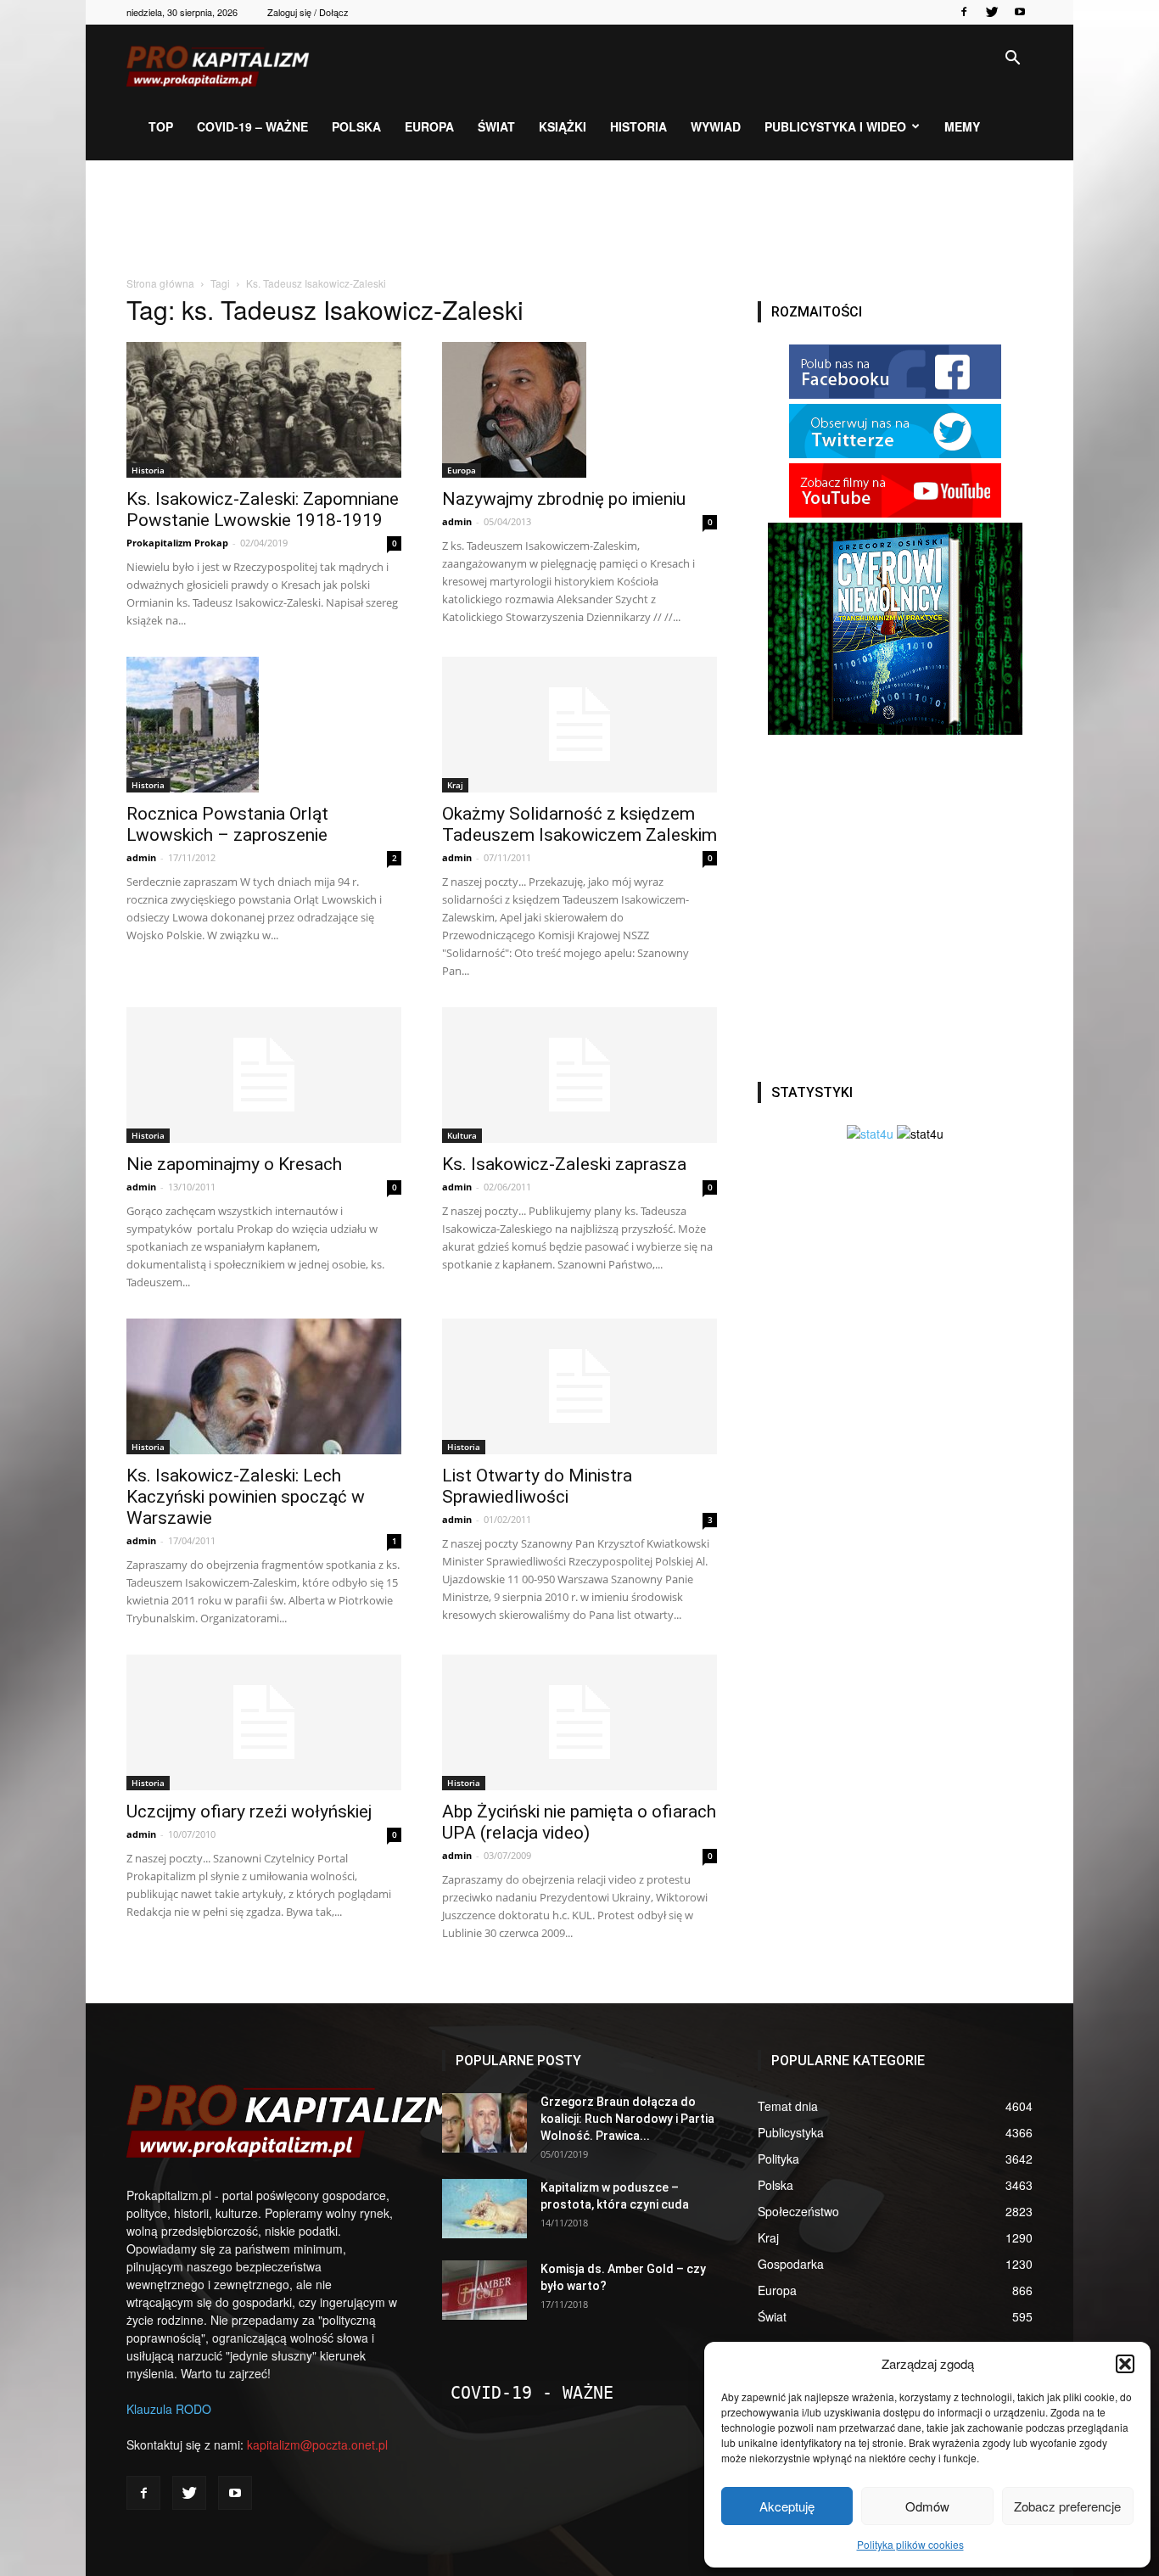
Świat (496, 126)
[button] (1125, 2364)
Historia (638, 126)
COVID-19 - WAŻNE (532, 2393)
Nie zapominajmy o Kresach (234, 1164)
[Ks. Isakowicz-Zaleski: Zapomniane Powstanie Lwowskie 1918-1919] (264, 410)
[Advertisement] (579, 219)
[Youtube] (1020, 12)
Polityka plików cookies (910, 2544)
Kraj (455, 785)
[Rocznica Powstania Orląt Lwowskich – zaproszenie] (264, 725)
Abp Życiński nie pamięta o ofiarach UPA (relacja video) (579, 1822)
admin (457, 521)
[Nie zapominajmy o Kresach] (264, 1075)
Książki (563, 126)
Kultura (462, 1135)
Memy (962, 126)
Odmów (927, 2506)
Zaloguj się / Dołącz (308, 12)
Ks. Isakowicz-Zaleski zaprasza (564, 1164)
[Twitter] (992, 12)
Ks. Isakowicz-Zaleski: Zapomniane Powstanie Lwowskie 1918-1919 (263, 510)
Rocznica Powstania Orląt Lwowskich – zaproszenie (227, 824)
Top (161, 126)
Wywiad (716, 126)
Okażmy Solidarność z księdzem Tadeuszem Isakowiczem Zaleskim (579, 824)
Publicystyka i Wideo (835, 126)
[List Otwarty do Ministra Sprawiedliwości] (579, 1386)
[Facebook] (964, 12)
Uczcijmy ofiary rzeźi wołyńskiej (249, 1812)
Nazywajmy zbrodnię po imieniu (564, 499)
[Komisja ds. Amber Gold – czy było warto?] (484, 2290)
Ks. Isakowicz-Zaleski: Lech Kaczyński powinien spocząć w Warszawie (246, 1497)
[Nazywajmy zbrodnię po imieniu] (579, 410)
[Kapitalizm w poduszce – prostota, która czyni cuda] (484, 2209)
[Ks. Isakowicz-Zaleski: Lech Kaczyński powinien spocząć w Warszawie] (264, 1386)
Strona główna (160, 283)
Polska (356, 126)
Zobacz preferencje (1067, 2506)
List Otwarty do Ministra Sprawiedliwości (537, 1486)
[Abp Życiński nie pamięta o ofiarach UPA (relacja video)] (579, 1722)
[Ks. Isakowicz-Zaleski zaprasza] (579, 1075)
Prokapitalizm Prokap (177, 543)
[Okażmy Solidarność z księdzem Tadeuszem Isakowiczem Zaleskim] (579, 725)
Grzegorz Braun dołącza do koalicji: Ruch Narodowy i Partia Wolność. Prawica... (627, 2119)
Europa (429, 126)
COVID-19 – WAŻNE (252, 126)
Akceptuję (787, 2506)
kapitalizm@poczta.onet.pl (317, 2444)
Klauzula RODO (169, 2409)
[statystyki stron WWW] (870, 1134)
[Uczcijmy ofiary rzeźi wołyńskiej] (264, 1722)
